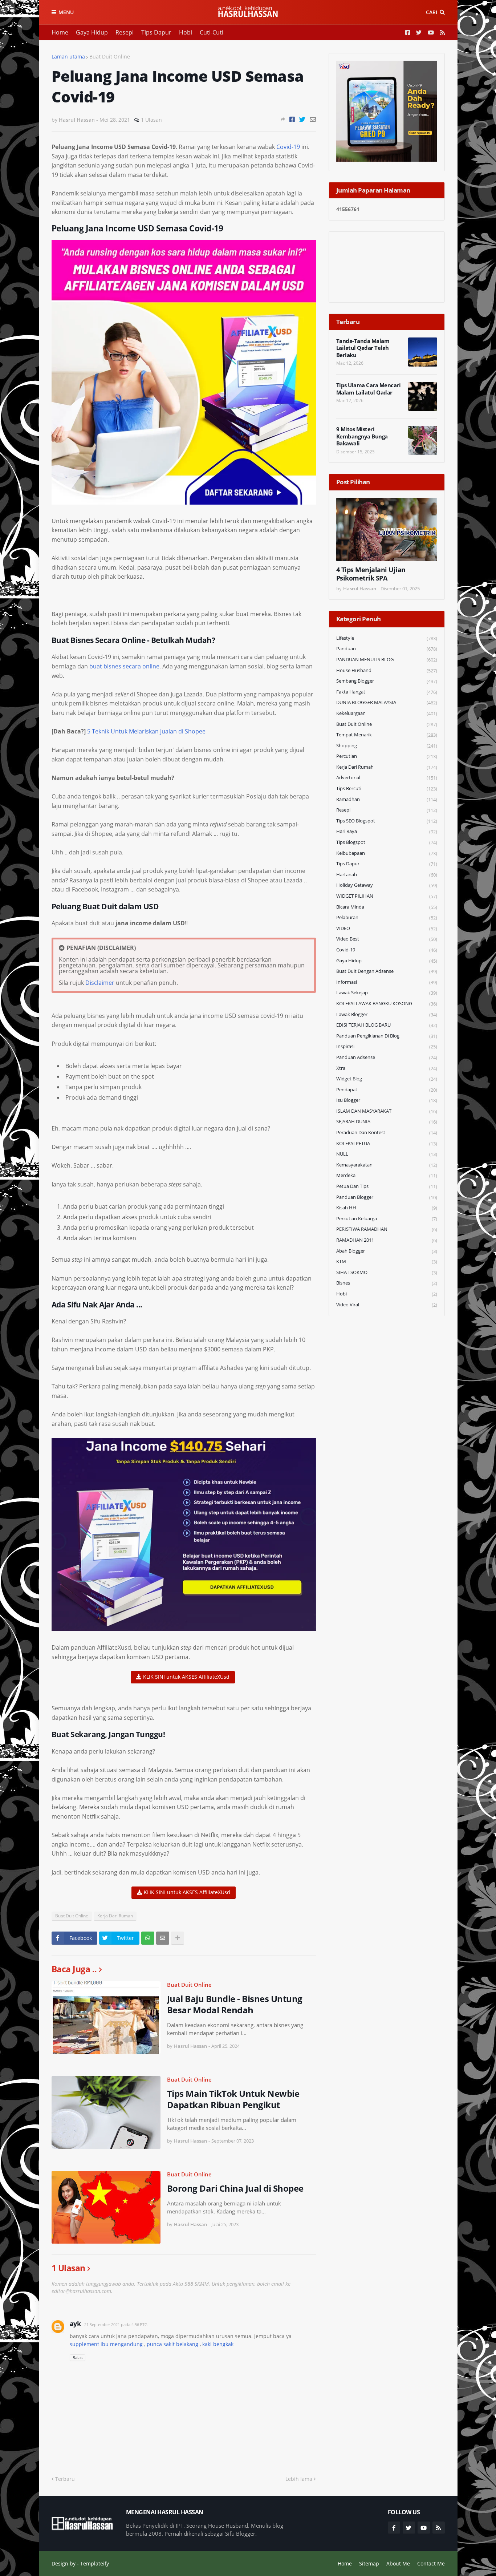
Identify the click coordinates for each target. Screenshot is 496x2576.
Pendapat (387, 1090)
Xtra (387, 1068)
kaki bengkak (218, 2344)
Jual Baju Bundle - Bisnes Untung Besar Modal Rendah (235, 2004)
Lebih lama (299, 2479)
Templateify (95, 2563)
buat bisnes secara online (124, 666)
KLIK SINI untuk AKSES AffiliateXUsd (186, 1677)
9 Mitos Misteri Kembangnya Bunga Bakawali (362, 436)
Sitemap (369, 2563)
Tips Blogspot (387, 842)
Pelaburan (387, 917)
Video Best (387, 939)
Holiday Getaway (387, 885)
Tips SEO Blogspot (387, 821)
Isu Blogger (387, 1100)
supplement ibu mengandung (106, 2344)
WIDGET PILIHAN (387, 896)
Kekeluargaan (387, 713)
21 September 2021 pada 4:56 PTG (116, 2324)
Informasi (387, 982)
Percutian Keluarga (387, 1219)
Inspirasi (387, 1046)
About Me (398, 2563)
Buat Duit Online (110, 56)
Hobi (186, 32)
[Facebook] (292, 119)
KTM (387, 1261)
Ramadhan (387, 799)
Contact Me (431, 2563)
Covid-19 (288, 147)
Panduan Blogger (387, 1197)
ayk (75, 2324)
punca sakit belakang (172, 2344)
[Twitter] (302, 119)
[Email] (313, 119)
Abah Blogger (387, 1251)
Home (60, 32)
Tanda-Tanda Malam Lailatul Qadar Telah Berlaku (363, 348)
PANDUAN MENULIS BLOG (387, 660)
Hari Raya (387, 831)
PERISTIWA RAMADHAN (387, 1229)
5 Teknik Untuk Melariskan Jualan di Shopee (146, 731)
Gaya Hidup (92, 32)
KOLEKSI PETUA (387, 1143)
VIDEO (387, 928)
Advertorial (387, 778)
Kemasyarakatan (387, 1165)
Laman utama (68, 56)
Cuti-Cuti (212, 32)
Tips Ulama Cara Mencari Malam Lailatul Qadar (369, 389)
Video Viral (387, 1305)
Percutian (387, 756)
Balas (78, 2357)
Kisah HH (387, 1208)
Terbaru (65, 2479)
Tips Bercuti (387, 788)
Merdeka (387, 1175)
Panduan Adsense (387, 1057)
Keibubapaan (387, 853)
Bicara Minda (387, 907)
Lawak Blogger (387, 1014)
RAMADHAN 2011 (387, 1240)
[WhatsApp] (148, 1938)
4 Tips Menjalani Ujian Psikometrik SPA (371, 574)
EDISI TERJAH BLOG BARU (387, 1025)
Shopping (387, 746)
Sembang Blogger (387, 681)
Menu (66, 12)
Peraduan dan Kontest (387, 1133)
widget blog (387, 1079)
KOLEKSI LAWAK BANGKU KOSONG (387, 1004)
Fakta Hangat (387, 692)
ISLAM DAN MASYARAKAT (387, 1111)
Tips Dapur (156, 32)
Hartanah (387, 875)
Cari (432, 12)
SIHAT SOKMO (387, 1272)
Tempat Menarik (387, 735)
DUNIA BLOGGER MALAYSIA (387, 702)
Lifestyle (387, 638)
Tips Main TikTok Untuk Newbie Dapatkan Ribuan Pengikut (233, 2099)
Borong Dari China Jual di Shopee (235, 2188)
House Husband (387, 670)
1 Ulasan (151, 120)
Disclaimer (100, 983)
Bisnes (387, 1283)
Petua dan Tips (387, 1186)
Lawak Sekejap (387, 993)
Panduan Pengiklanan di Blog (387, 1036)
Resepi (125, 32)
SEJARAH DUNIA (387, 1122)
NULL (387, 1154)
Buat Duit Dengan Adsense (387, 971)
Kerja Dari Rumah (115, 1916)
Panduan (387, 649)
